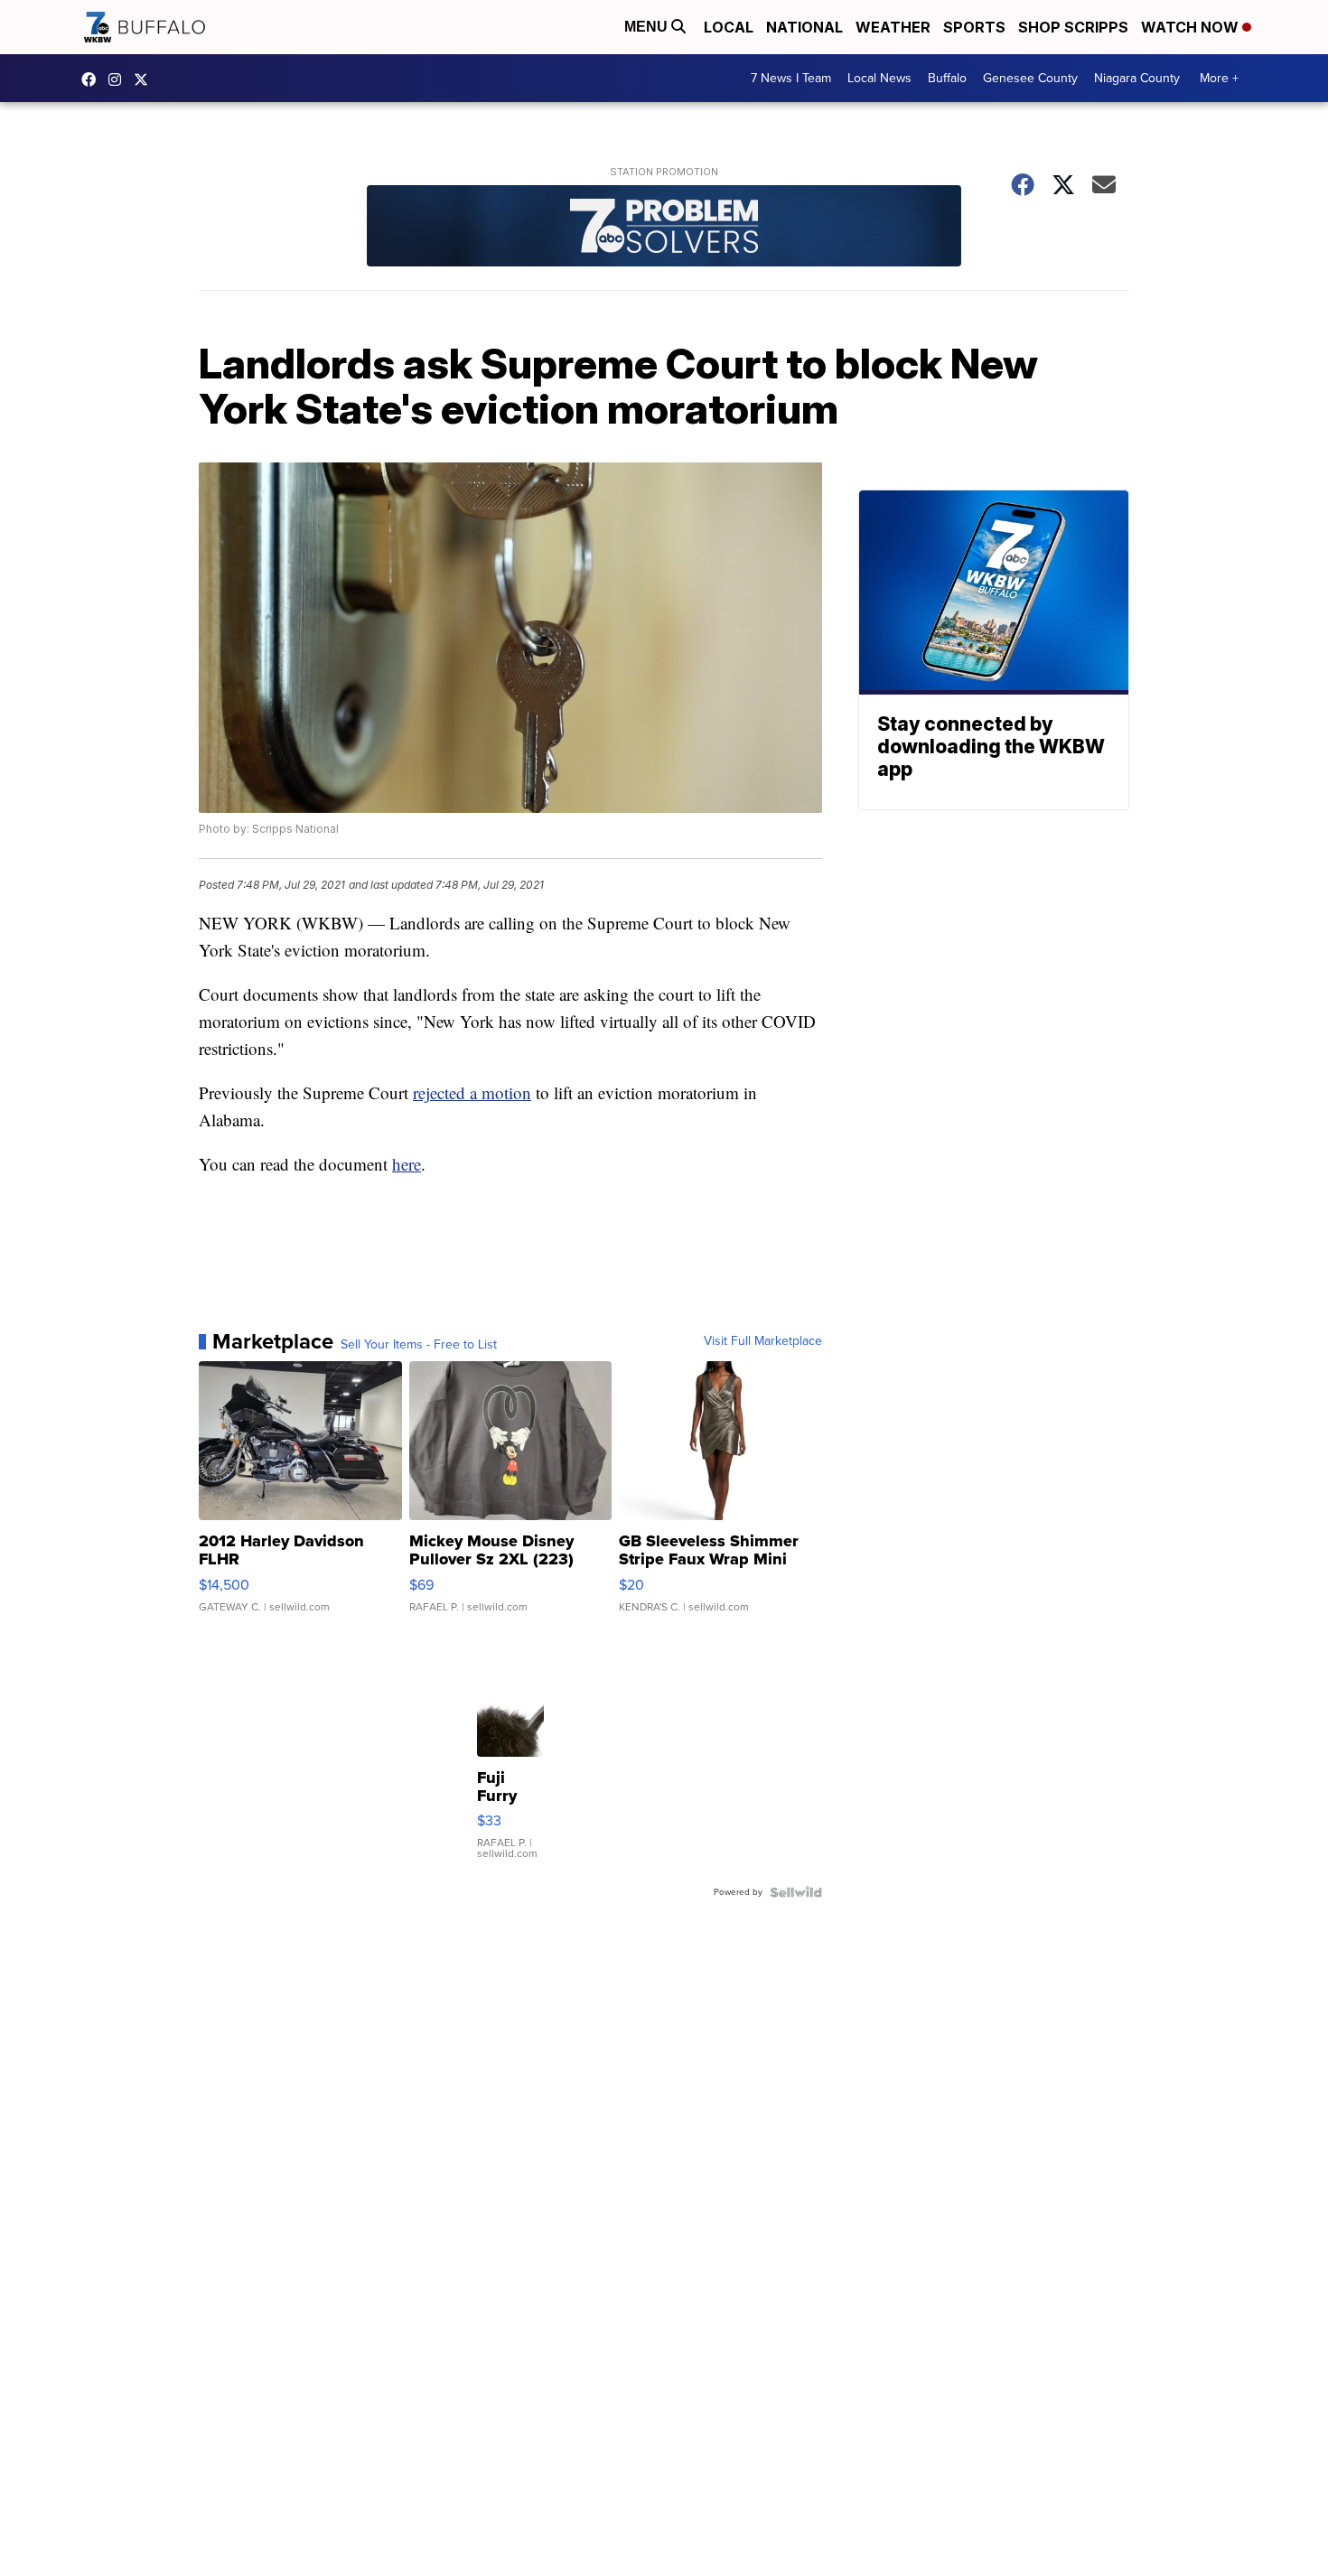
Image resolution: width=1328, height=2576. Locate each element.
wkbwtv (93, 79)
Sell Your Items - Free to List (419, 1345)
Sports (974, 27)
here (407, 1164)
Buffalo (947, 78)
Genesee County (1030, 78)
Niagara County (1137, 78)
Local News (879, 78)
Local (729, 27)
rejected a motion (472, 1092)
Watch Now (1192, 27)
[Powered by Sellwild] (796, 1892)
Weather (893, 27)
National (804, 27)
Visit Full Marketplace (763, 1341)
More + (1219, 78)
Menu (648, 27)
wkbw (119, 79)
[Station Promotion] (664, 228)
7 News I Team (791, 78)
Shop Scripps (1073, 27)
